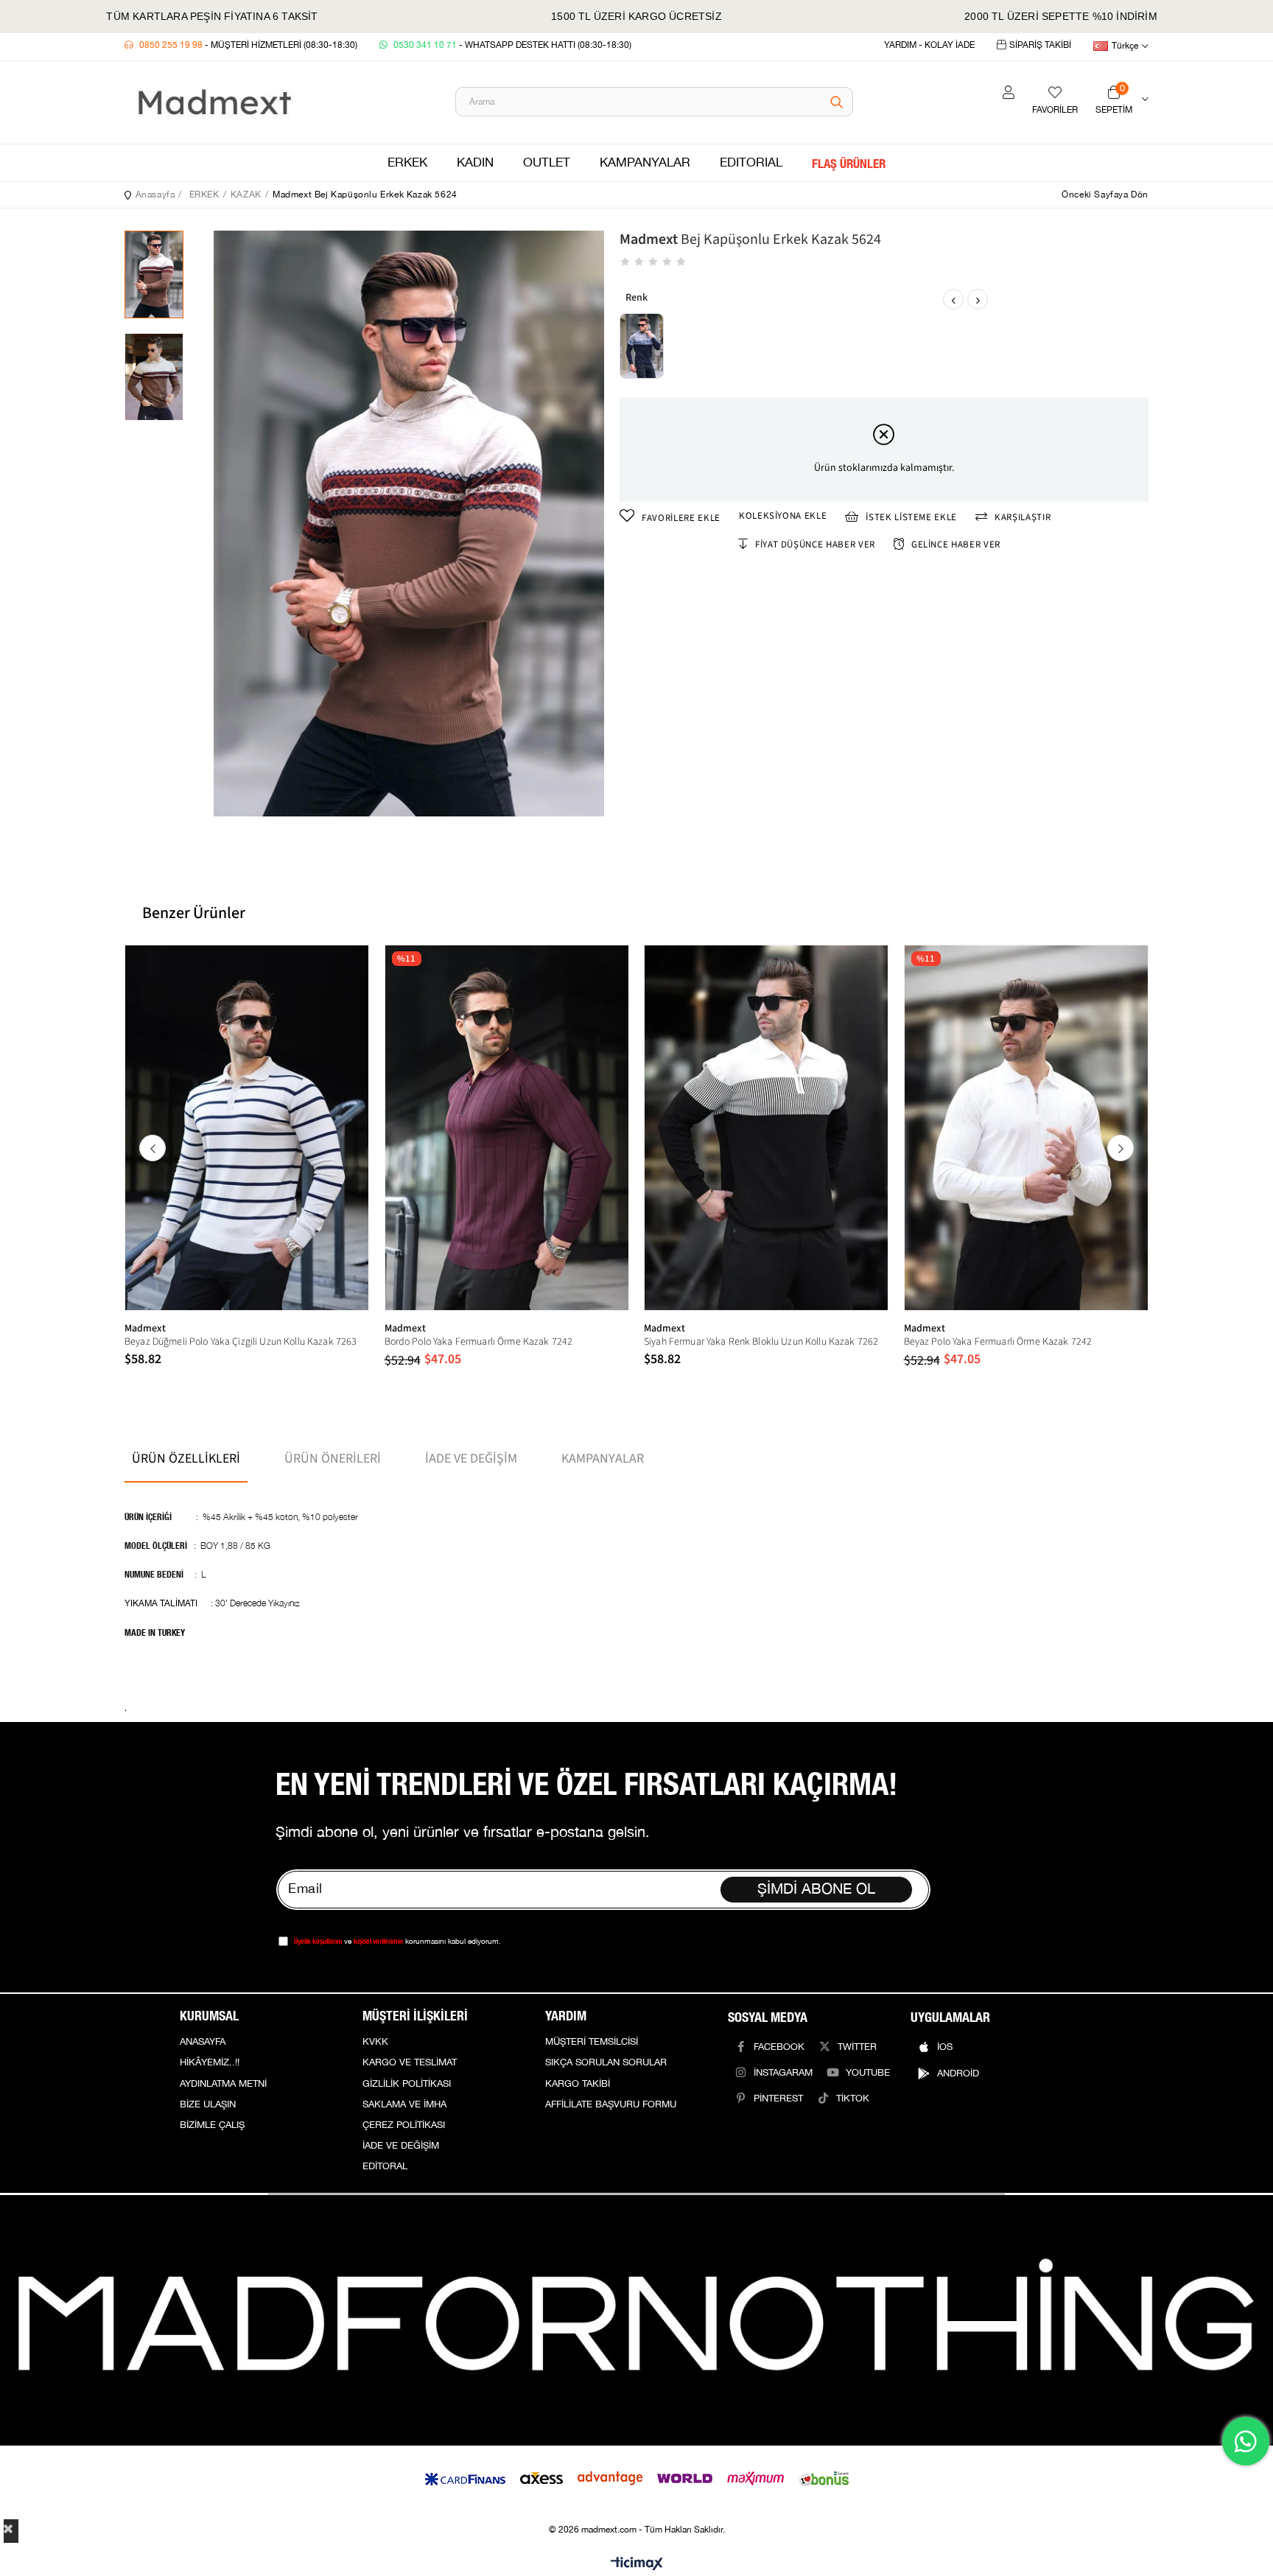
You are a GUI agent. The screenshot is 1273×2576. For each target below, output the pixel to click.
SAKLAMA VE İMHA (404, 2104)
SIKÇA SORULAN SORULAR (606, 2062)
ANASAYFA (203, 2042)
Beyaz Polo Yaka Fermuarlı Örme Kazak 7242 (998, 1342)
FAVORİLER (1055, 110)
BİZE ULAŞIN (208, 2104)
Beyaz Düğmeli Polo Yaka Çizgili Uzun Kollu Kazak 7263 (241, 1342)
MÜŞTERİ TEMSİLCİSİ (592, 2042)
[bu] (636, 2320)
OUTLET (547, 163)
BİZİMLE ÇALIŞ (212, 2125)
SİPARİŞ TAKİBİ (1040, 45)
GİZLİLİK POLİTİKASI (407, 2084)
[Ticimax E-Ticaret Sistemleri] (637, 2565)
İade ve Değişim (471, 1459)
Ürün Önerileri (333, 1459)
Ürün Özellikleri (186, 1459)
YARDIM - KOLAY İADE (929, 45)
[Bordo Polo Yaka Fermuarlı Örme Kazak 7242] (507, 1127)
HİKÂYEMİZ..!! (210, 2062)
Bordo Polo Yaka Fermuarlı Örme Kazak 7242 (479, 1342)
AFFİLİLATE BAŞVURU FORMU (611, 2104)
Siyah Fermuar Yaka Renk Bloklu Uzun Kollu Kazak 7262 (761, 1342)
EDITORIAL (751, 163)
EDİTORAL (385, 2166)
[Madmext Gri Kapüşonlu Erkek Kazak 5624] (642, 346)
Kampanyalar (603, 1459)
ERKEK (407, 163)
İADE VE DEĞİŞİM (401, 2146)
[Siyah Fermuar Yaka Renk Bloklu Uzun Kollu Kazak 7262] (767, 1127)
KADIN (475, 163)
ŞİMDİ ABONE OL (816, 1889)
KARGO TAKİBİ (578, 2084)
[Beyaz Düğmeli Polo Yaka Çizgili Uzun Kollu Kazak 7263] (247, 1127)
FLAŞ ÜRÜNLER (849, 163)
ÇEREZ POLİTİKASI (404, 2125)
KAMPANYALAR (645, 163)
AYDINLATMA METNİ (223, 2084)
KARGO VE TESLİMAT (410, 2062)
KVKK (375, 2042)
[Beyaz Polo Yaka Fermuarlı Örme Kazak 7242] (1027, 1127)
